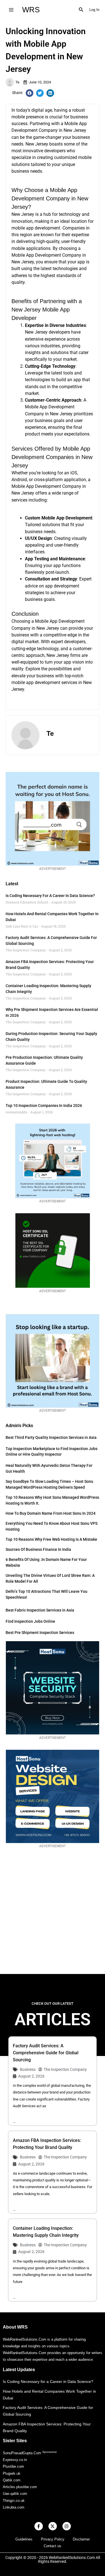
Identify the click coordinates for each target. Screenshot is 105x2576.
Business (28, 2069)
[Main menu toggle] (11, 10)
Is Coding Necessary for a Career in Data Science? (50, 896)
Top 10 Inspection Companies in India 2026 (44, 1106)
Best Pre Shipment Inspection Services (40, 1633)
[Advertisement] (53, 1916)
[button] (81, 10)
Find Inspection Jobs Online (30, 1621)
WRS (31, 10)
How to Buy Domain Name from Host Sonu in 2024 (51, 1513)
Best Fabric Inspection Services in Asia (40, 1610)
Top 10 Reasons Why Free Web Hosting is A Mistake (51, 1539)
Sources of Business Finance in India (38, 1549)
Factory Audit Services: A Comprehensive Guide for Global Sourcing (46, 2053)
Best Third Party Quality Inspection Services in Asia (51, 1437)
